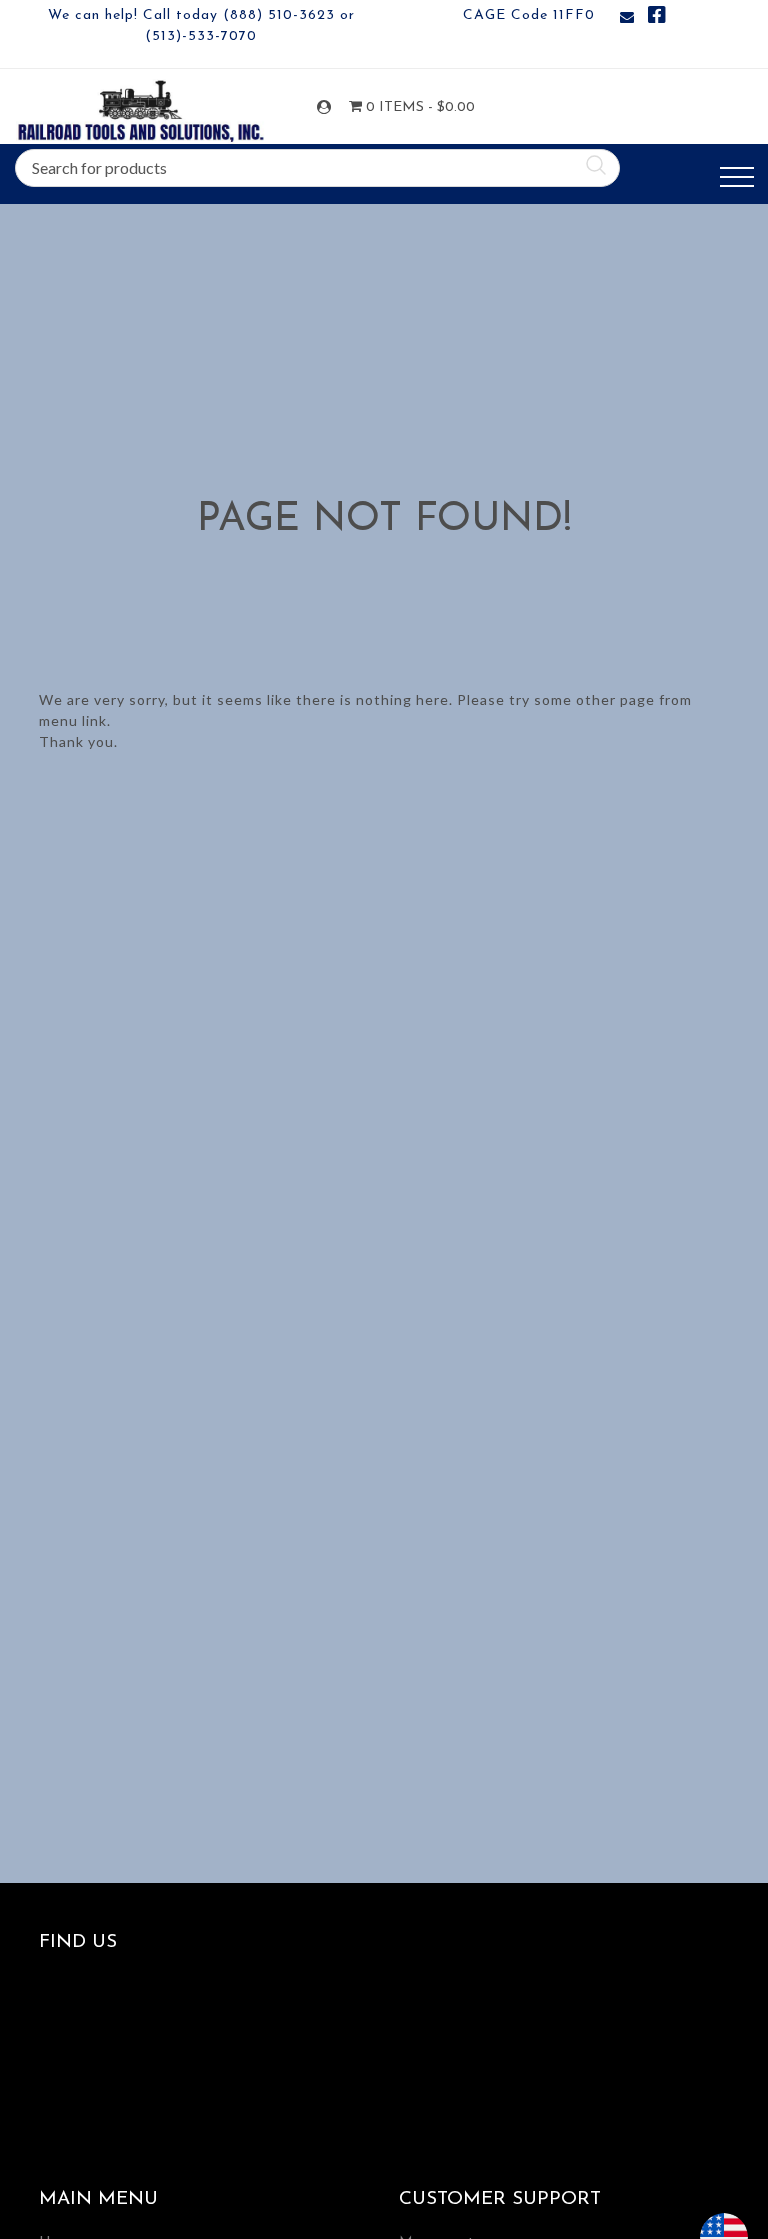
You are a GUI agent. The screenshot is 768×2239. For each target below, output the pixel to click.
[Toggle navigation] (737, 177)
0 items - (406, 107)
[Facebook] (657, 18)
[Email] (627, 18)
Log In (328, 107)
